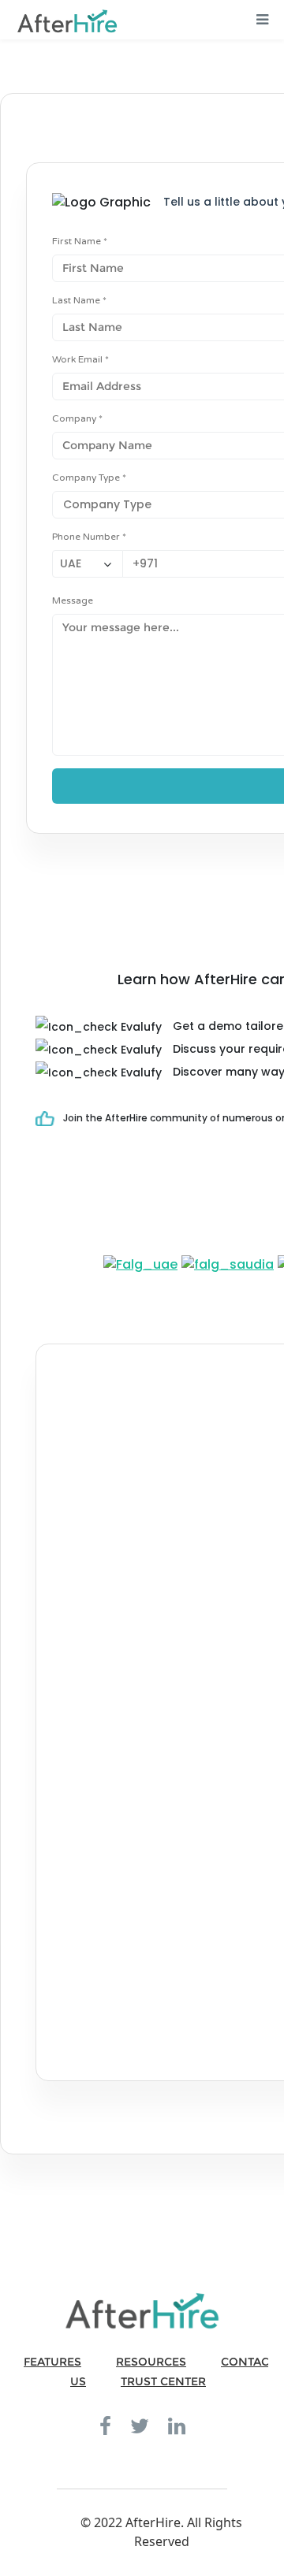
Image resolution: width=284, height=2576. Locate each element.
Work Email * (80, 359)
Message (73, 600)
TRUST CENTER (163, 2381)
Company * (77, 418)
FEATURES (52, 2362)
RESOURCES (151, 2362)
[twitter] (140, 2425)
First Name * (80, 241)
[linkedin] (177, 2425)
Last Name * (79, 300)
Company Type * (89, 478)
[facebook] (105, 2425)
